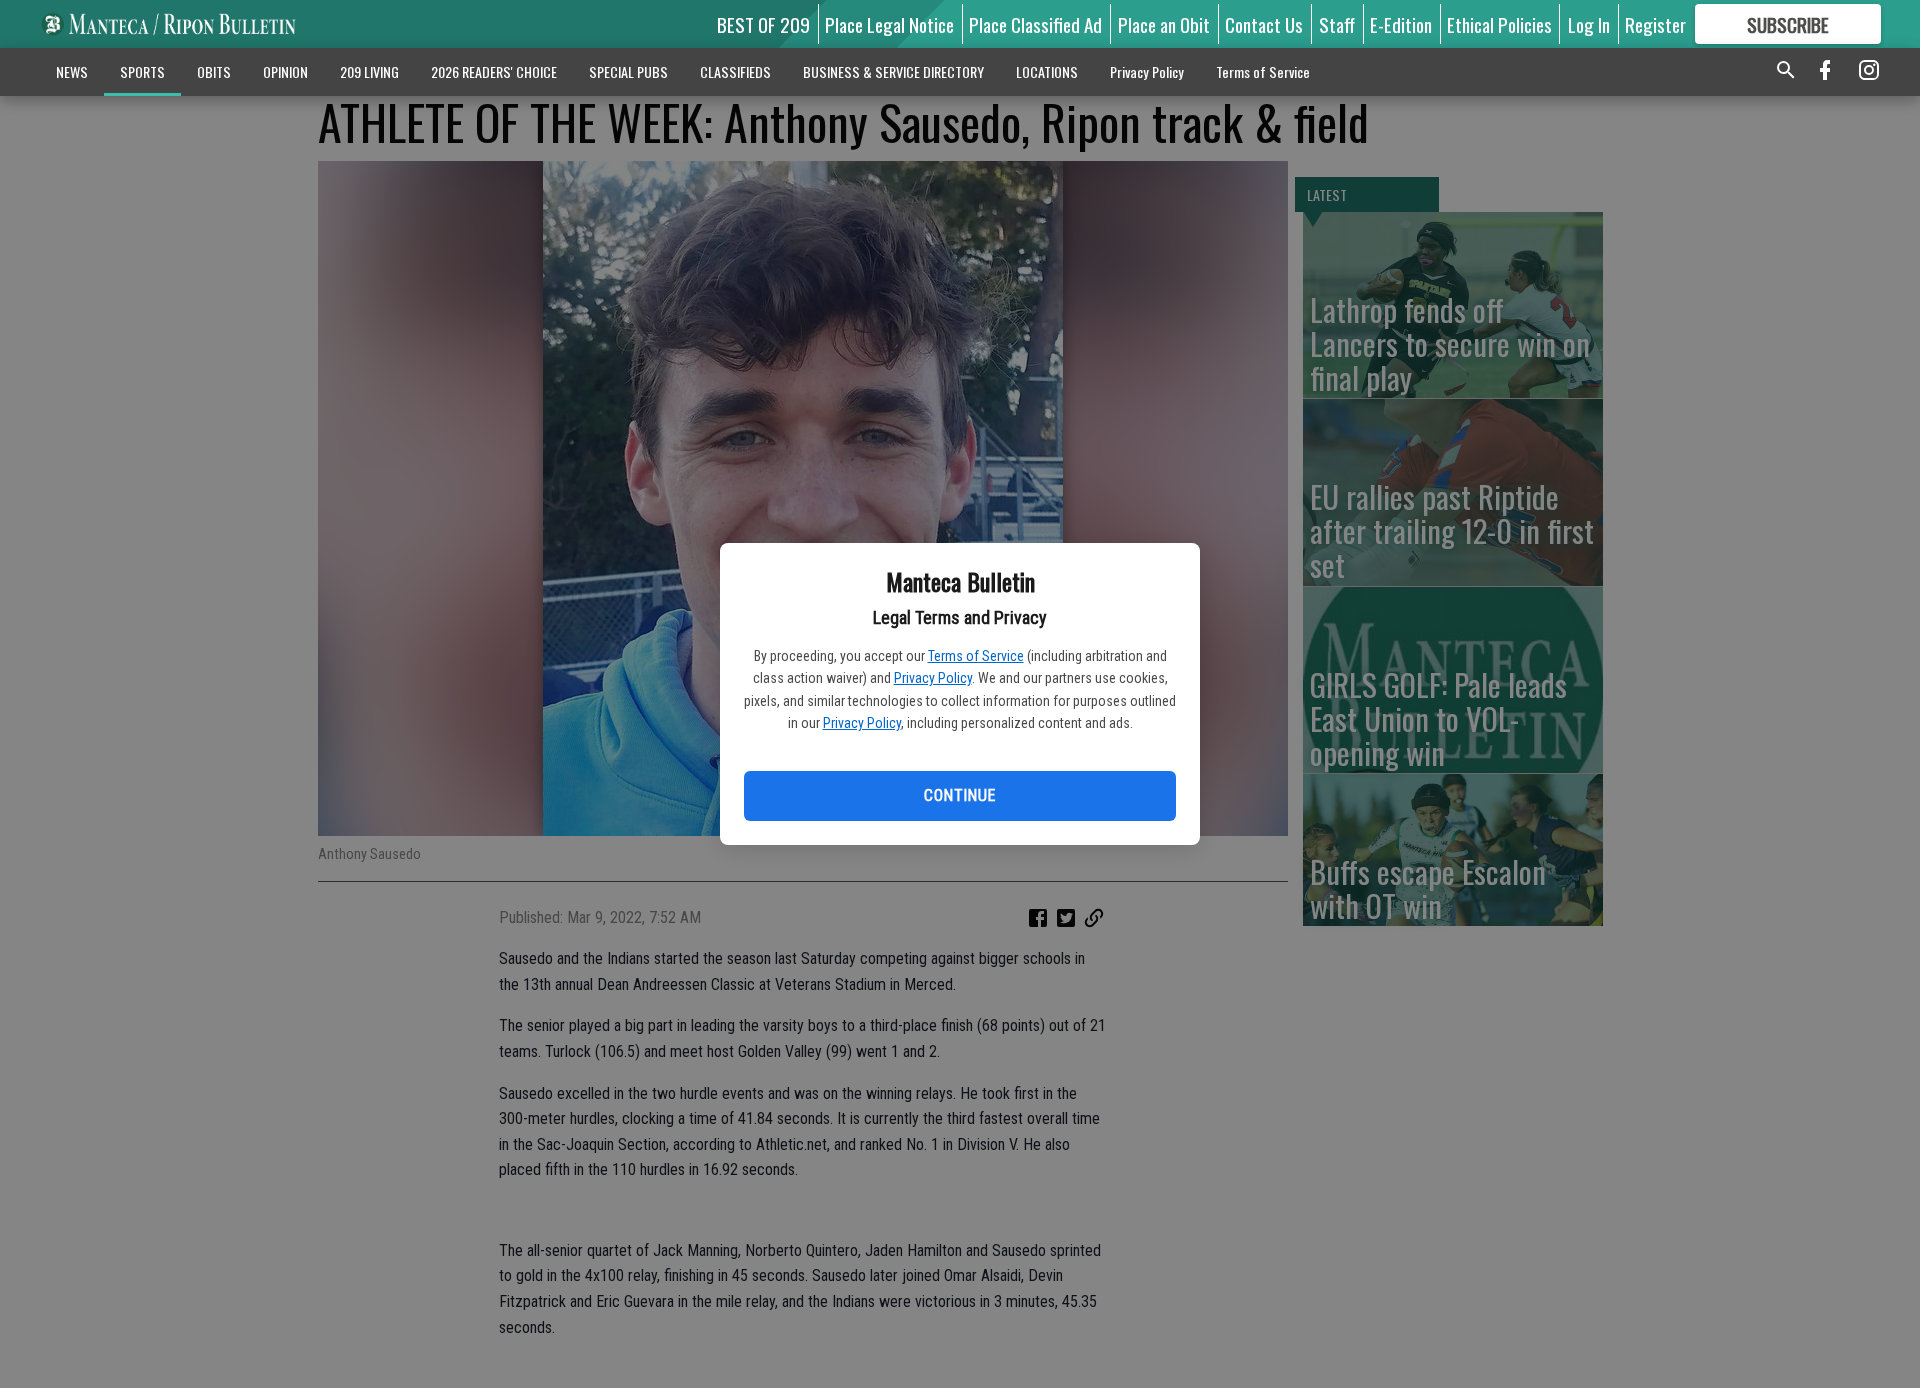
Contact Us (1264, 24)
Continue (959, 795)
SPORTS (142, 71)
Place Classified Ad (1035, 24)
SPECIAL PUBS (628, 71)
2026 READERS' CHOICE (494, 71)
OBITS (214, 71)
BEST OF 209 (763, 24)
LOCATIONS (1047, 71)
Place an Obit (1164, 24)
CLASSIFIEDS (735, 71)
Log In (1589, 24)
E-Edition (1401, 24)
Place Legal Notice (889, 24)
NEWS (72, 71)
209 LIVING (369, 71)
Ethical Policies (1499, 24)
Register (1655, 24)
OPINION (285, 71)
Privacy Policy (933, 678)
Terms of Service (976, 656)
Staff (1337, 24)
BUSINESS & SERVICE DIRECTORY (893, 71)
